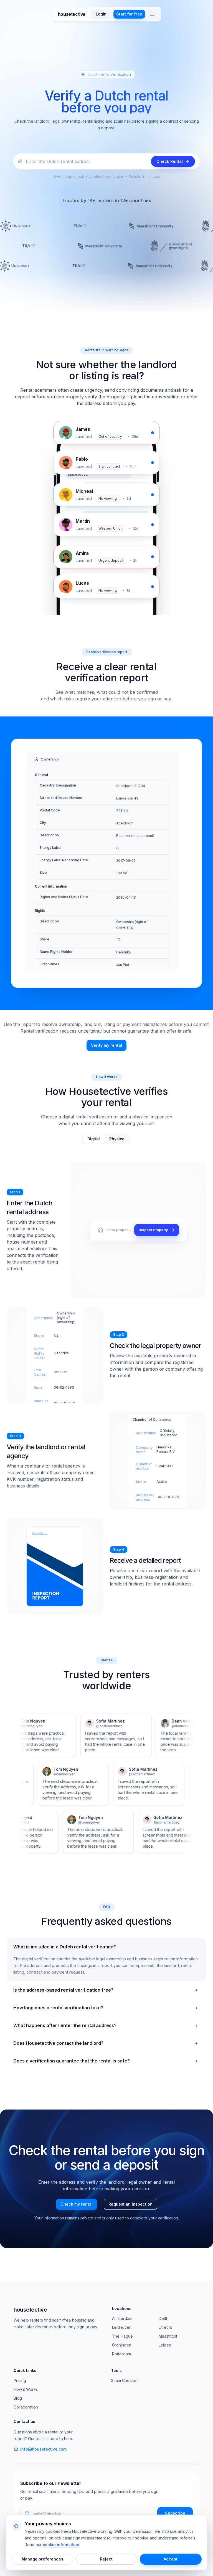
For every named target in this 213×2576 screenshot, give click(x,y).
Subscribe (175, 2513)
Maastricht (168, 2336)
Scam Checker (124, 2380)
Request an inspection (130, 2204)
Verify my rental (106, 1045)
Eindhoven (122, 2327)
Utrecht (165, 2327)
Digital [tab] (94, 1139)
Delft (163, 2318)
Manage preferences (42, 2559)
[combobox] (87, 161)
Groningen (122, 2345)
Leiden (165, 2345)
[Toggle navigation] (152, 14)
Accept (171, 2559)
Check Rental (170, 161)
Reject (106, 2559)
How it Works (26, 2389)
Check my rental (77, 2204)
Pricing (20, 2380)
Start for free (129, 14)
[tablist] (106, 1139)
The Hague (122, 2336)
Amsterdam (122, 2318)
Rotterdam (121, 2354)
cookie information (61, 2545)
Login (101, 14)
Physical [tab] (117, 1139)
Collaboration (26, 2407)
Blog (18, 2398)
